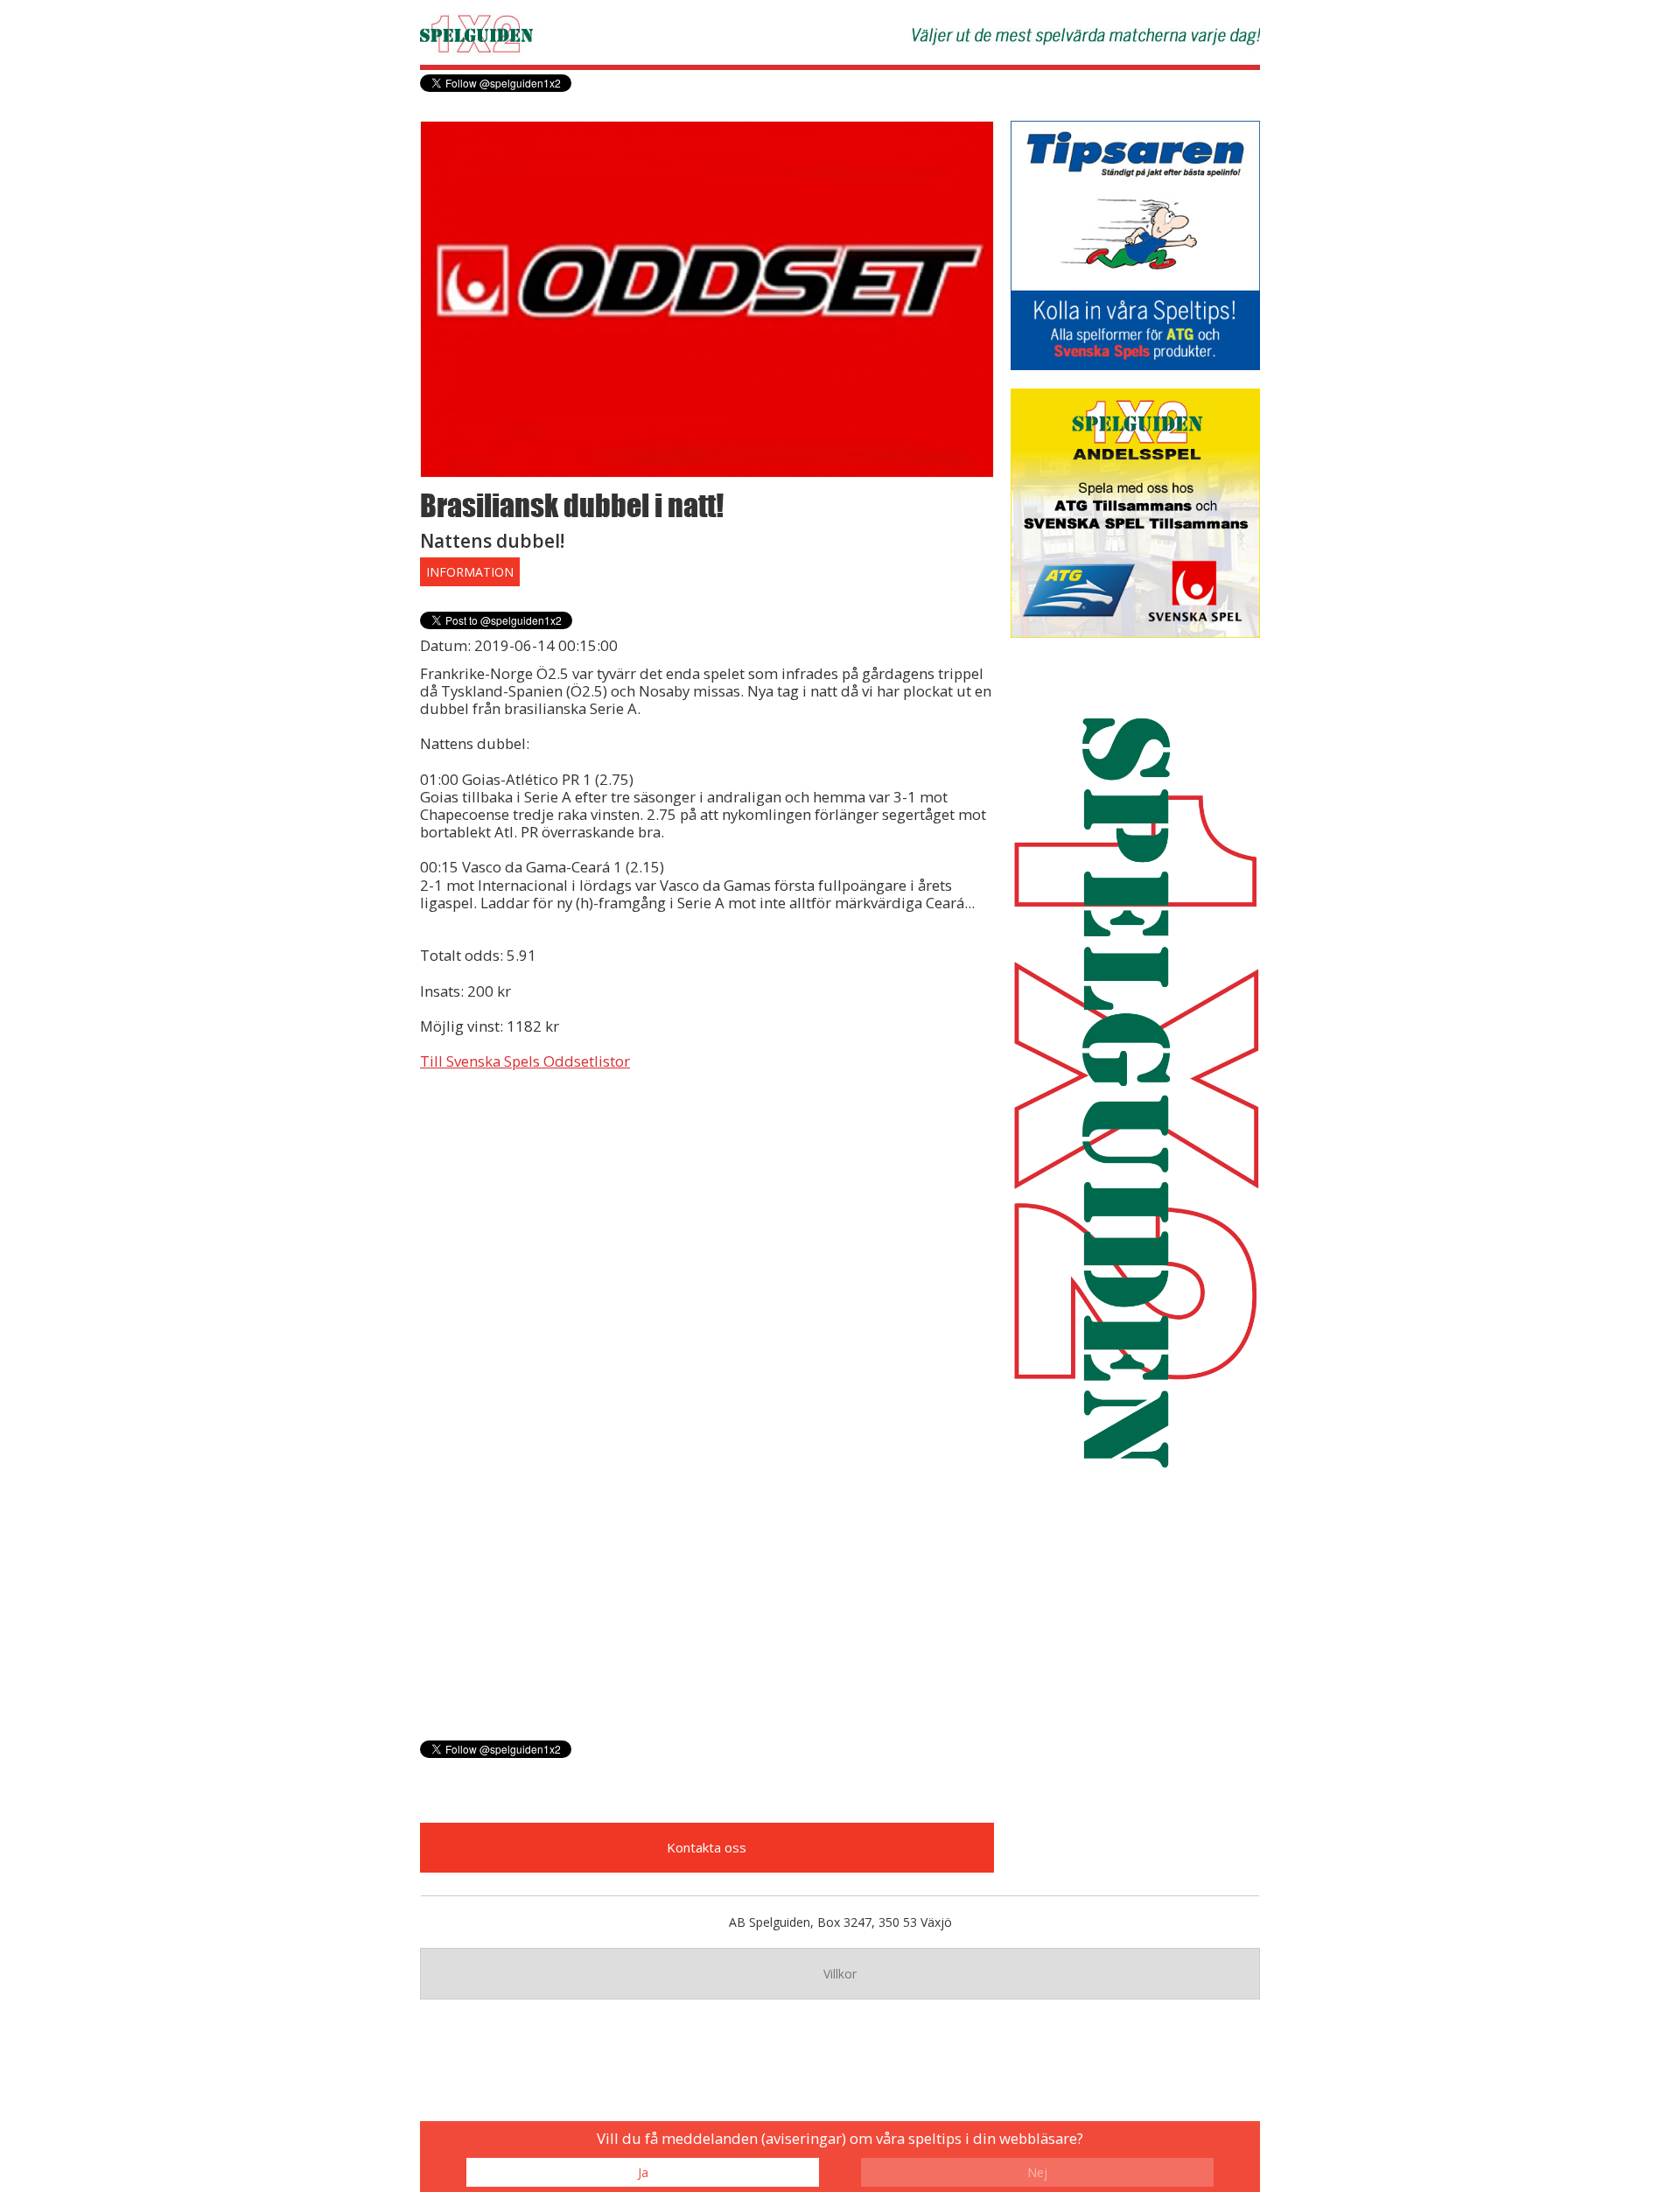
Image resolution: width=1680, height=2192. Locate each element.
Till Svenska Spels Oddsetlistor (525, 1061)
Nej (1037, 2172)
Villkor (840, 1974)
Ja (643, 2172)
